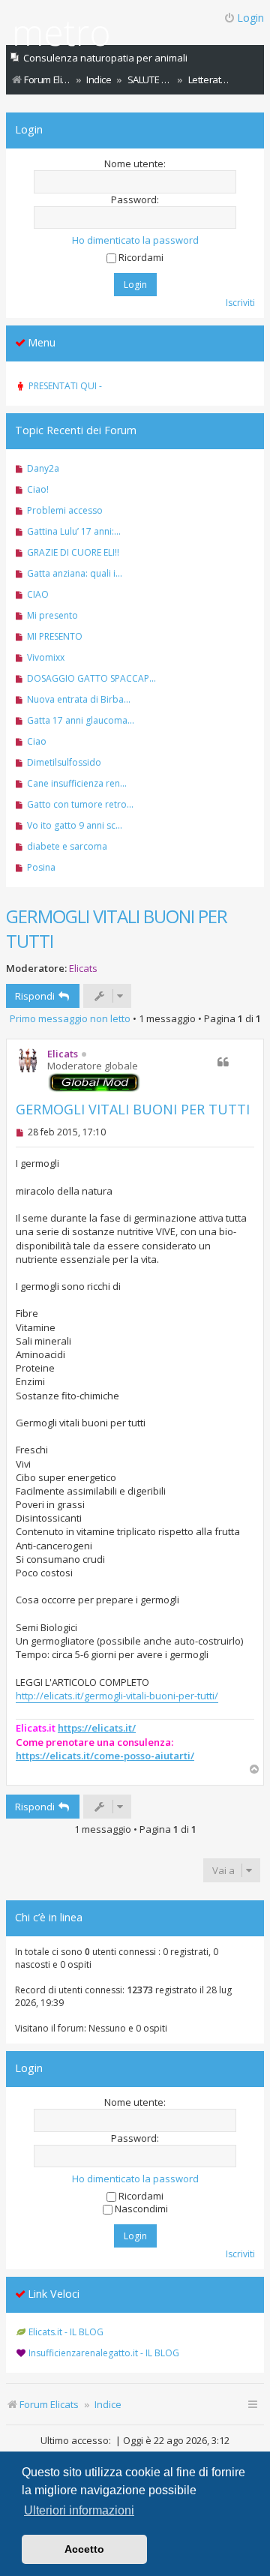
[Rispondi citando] (223, 1062)
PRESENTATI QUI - (65, 386)
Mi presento (52, 615)
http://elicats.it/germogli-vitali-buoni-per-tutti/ (117, 1696)
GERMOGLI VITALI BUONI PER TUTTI (117, 928)
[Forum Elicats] (62, 36)
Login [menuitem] (250, 18)
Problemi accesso (65, 510)
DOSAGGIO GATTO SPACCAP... (91, 678)
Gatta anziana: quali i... (75, 573)
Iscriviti (240, 303)
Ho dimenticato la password (135, 240)
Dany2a (43, 468)
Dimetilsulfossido (64, 762)
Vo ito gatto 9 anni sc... (75, 825)
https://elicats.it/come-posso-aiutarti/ (105, 1756)
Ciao (37, 741)
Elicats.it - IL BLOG (66, 2332)
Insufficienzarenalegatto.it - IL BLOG (104, 2353)
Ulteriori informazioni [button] (79, 2510)
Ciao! (38, 489)
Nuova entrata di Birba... (79, 699)
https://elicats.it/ (97, 1728)
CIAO (38, 594)
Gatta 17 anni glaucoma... (81, 720)
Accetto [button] (84, 2549)
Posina (41, 867)
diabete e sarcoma (67, 846)
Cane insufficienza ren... (77, 783)
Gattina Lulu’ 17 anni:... (74, 531)
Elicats (83, 968)
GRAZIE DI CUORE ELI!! (73, 552)
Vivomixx (46, 657)
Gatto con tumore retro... (80, 804)
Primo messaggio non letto (70, 1018)
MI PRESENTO (55, 636)
